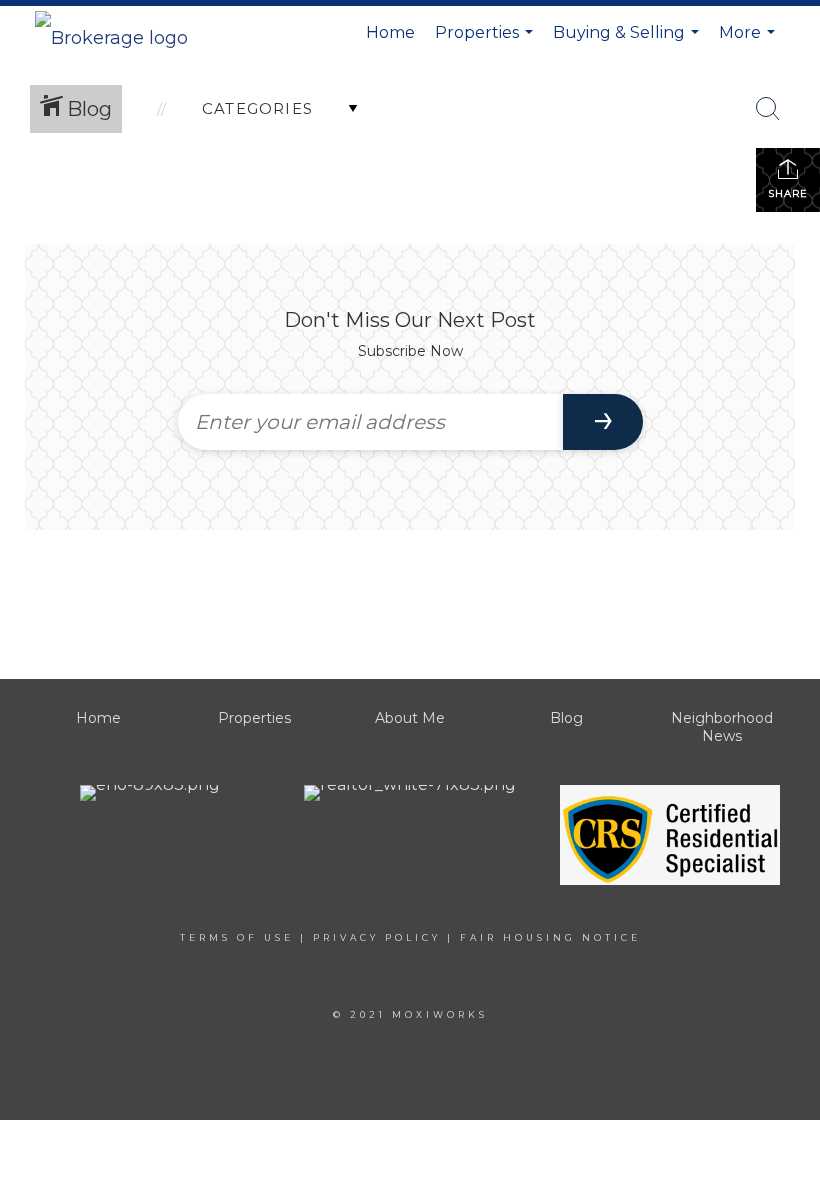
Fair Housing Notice (550, 937)
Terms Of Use (237, 937)
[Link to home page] (121, 33)
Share (788, 193)
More (749, 41)
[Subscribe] (603, 422)
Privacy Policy (377, 937)
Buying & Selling (628, 41)
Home (390, 32)
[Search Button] (768, 109)
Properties (486, 41)
